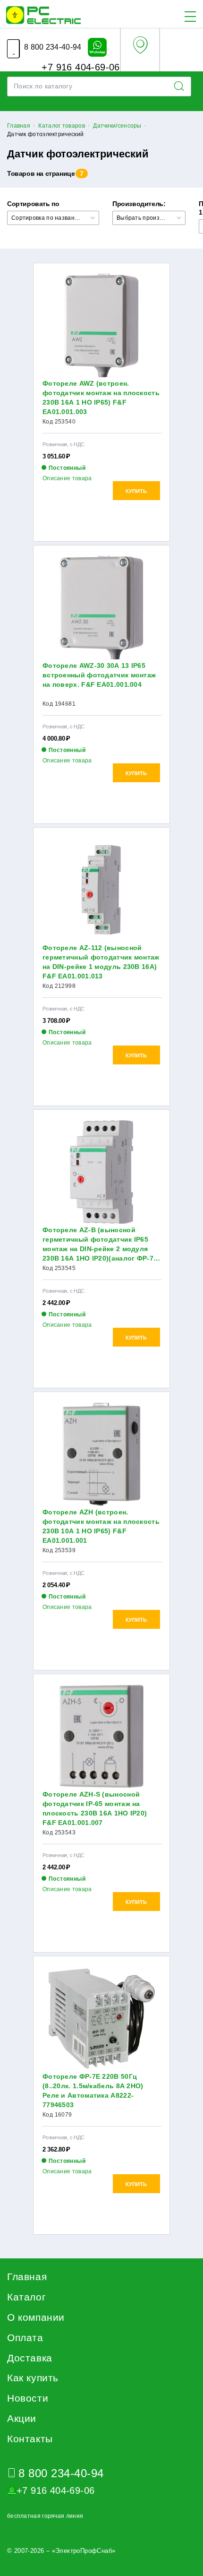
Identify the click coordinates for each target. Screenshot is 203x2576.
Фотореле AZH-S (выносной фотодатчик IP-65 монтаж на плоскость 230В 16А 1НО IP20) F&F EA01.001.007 (95, 1808)
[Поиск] (182, 86)
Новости (28, 2398)
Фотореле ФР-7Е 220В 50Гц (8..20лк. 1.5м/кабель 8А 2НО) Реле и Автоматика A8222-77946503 (93, 2091)
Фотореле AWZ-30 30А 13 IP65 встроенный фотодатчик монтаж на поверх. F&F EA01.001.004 (99, 675)
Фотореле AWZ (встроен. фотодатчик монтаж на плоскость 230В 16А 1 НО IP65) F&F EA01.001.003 (101, 398)
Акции (22, 2418)
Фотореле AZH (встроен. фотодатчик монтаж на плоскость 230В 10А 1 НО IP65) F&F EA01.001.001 (101, 1526)
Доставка (30, 2358)
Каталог (26, 2297)
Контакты (30, 2439)
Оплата (25, 2338)
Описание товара (67, 478)
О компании (36, 2317)
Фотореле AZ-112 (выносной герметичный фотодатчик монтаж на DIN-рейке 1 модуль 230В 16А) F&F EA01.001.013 (101, 962)
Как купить (33, 2378)
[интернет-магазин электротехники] (43, 15)
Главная (27, 2277)
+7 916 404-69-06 (79, 67)
